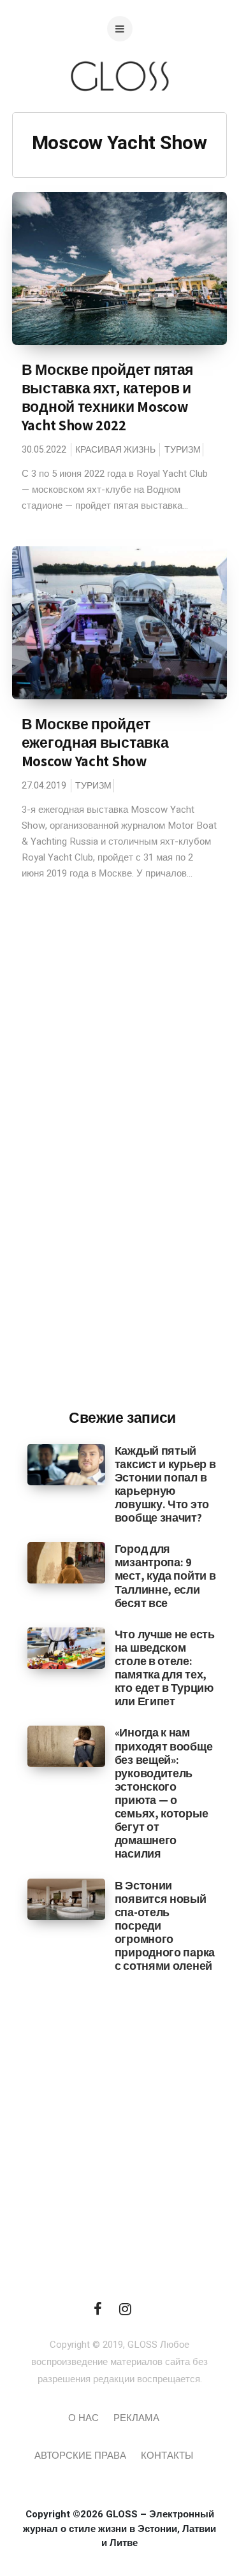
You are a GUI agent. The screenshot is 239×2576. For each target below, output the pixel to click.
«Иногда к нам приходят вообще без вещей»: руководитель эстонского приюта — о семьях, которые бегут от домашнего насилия (164, 1793)
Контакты (167, 2456)
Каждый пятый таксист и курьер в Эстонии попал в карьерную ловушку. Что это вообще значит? (165, 1484)
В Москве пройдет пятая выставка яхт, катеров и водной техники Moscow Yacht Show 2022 (107, 397)
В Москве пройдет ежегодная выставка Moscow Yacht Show (95, 743)
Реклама (136, 2418)
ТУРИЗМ (183, 450)
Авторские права (80, 2456)
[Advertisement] (123, 1189)
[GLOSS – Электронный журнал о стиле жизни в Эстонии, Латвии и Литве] (120, 116)
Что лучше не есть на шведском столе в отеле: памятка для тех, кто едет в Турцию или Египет (165, 1668)
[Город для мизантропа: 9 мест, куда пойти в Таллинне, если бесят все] (66, 1562)
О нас (83, 2418)
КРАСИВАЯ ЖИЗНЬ (115, 450)
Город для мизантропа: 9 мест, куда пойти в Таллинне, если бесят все (165, 1575)
